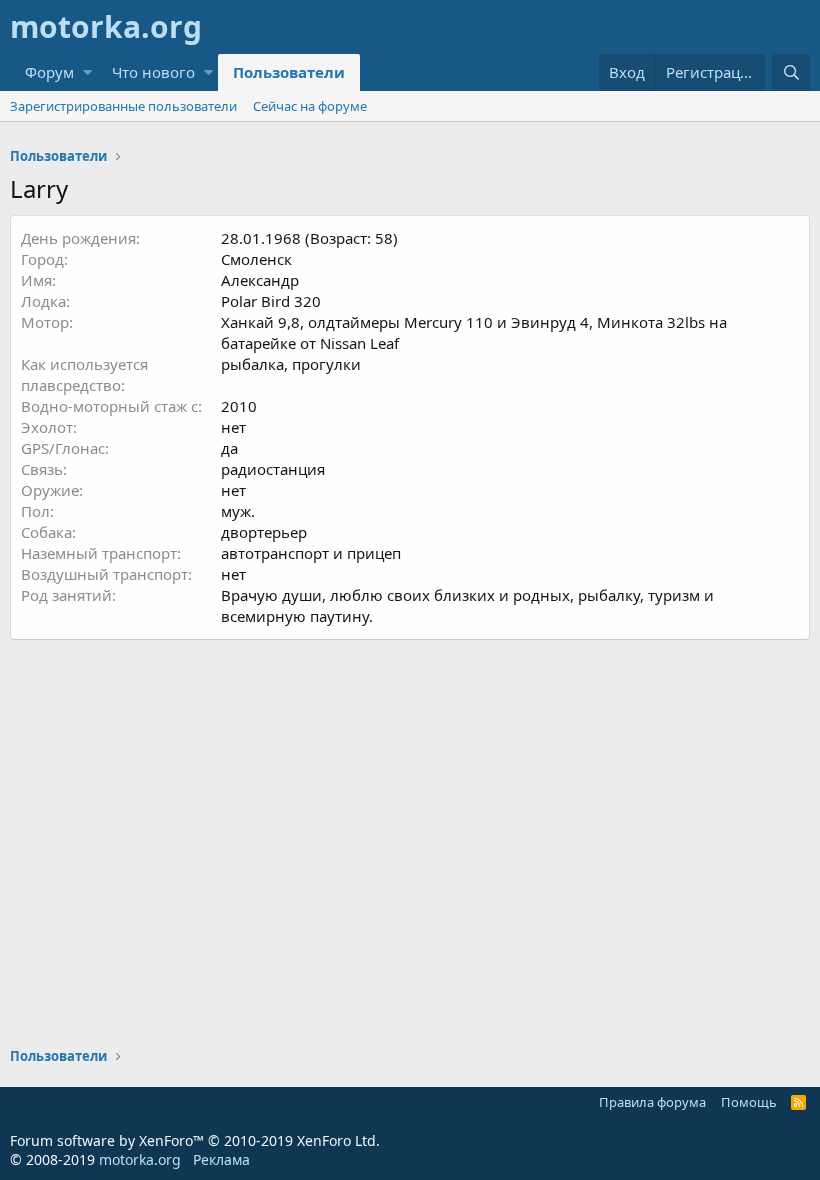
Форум (49, 72)
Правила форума (652, 1102)
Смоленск (256, 259)
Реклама (221, 1159)
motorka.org (140, 1159)
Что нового (153, 72)
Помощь (749, 1102)
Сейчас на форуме (310, 106)
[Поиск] (791, 72)
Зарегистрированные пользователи (123, 106)
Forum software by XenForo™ (195, 1140)
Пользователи (289, 72)
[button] (87, 72)
